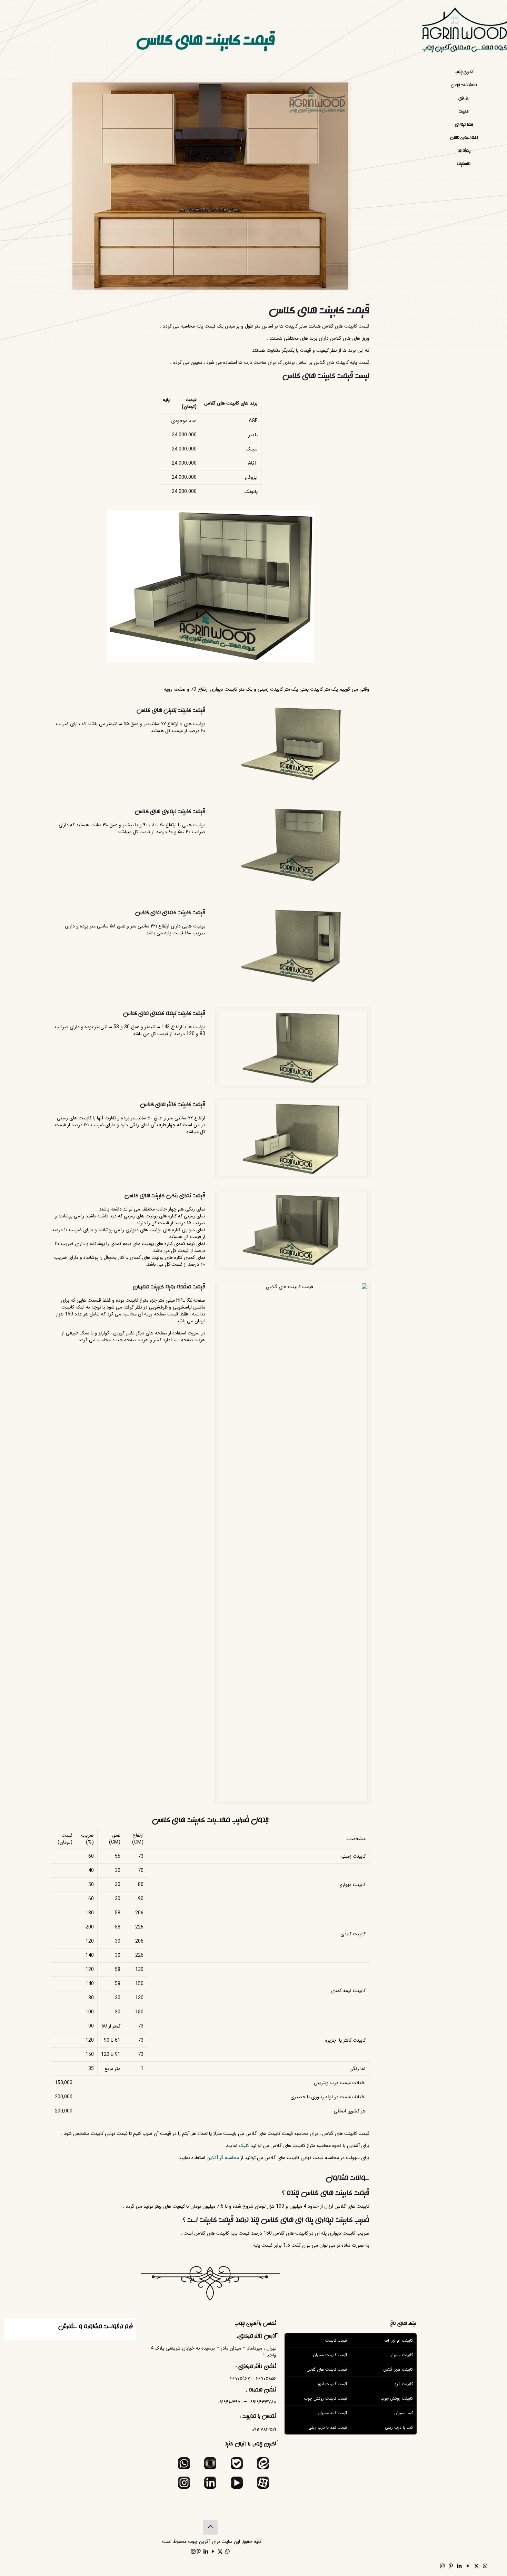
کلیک (244, 2146)
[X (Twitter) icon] (476, 2566)
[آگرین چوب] (464, 33)
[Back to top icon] (210, 2527)
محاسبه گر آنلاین (223, 2158)
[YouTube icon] (468, 2566)
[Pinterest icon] (451, 2566)
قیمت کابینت (357, 326)
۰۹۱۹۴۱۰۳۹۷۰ (230, 2402)
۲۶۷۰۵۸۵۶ (266, 2379)
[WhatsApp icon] (485, 2566)
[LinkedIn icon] (459, 2566)
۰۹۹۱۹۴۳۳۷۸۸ (262, 2402)
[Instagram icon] (442, 2566)
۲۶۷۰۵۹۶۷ (240, 2379)
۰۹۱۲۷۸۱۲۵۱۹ (264, 2430)
